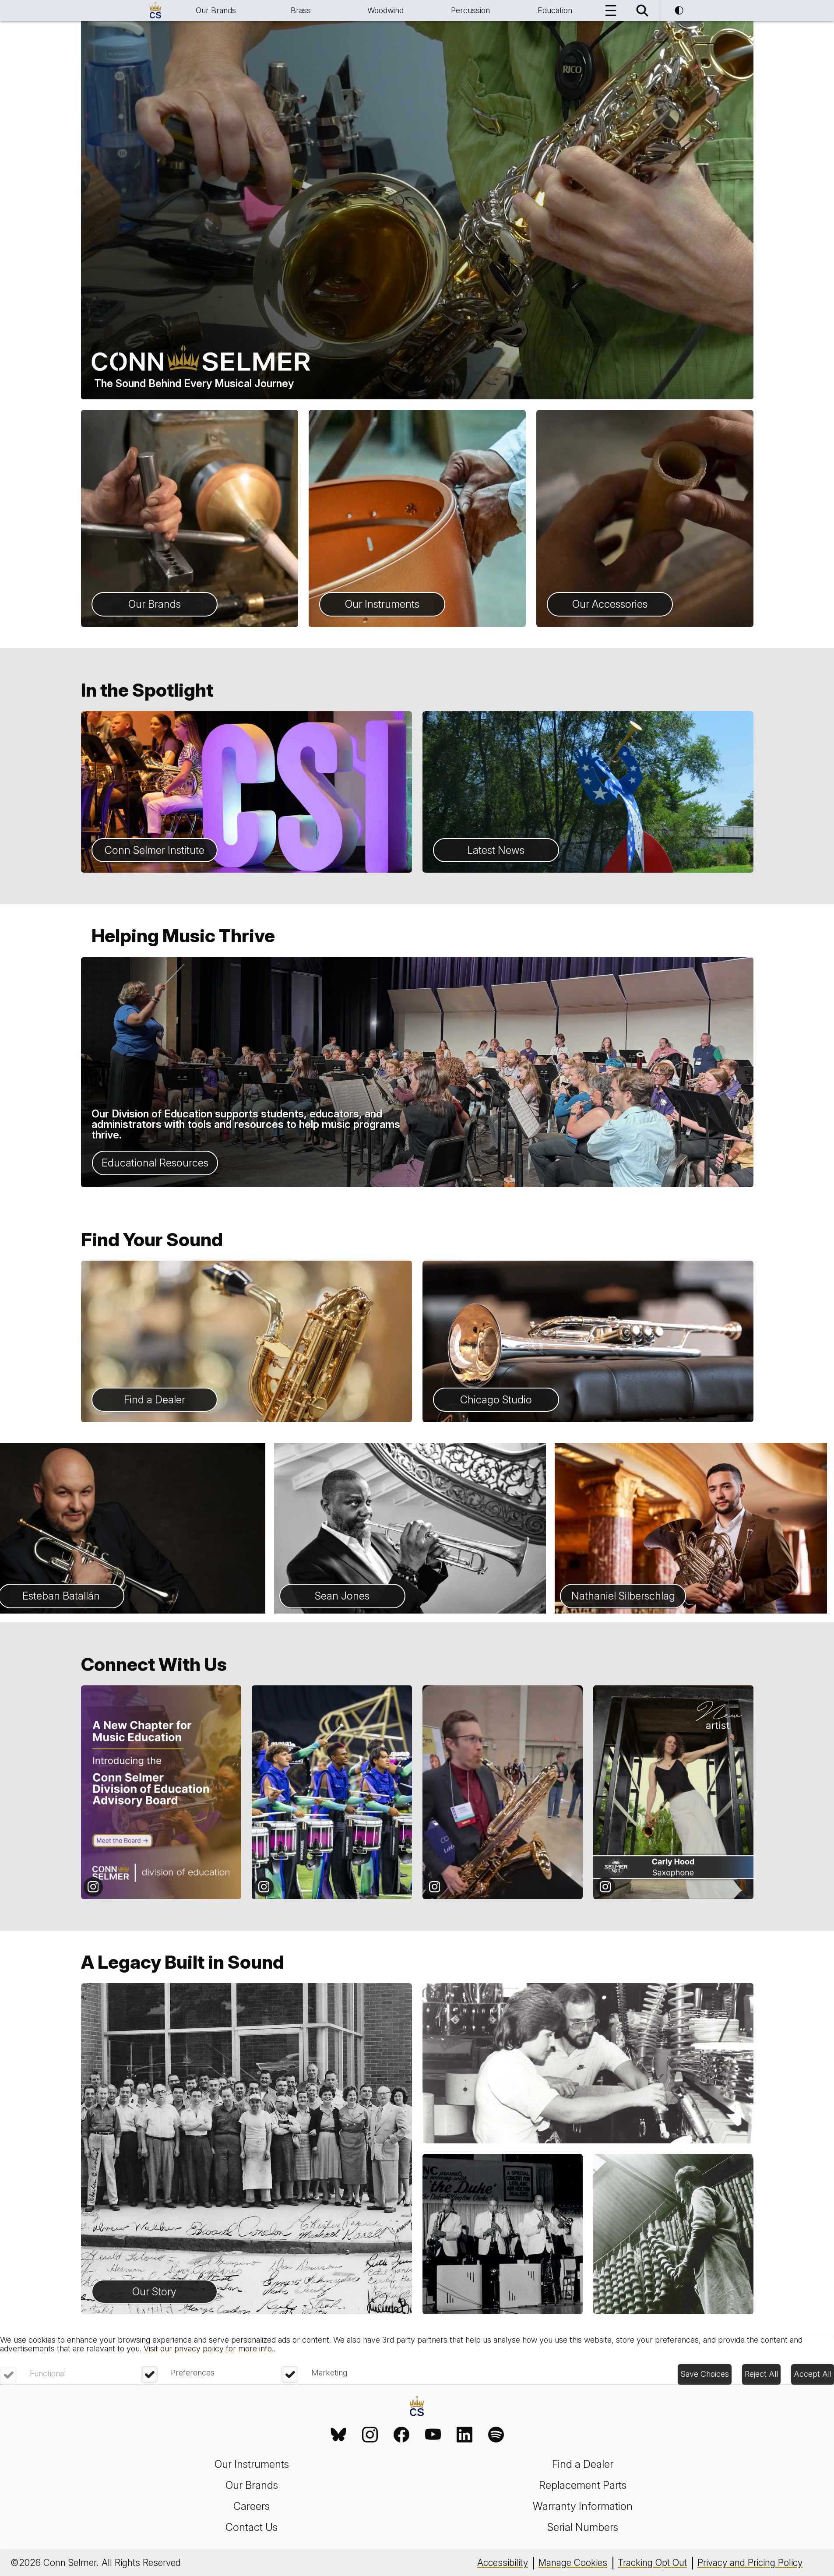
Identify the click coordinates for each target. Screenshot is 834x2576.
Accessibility (503, 2563)
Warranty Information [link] (583, 2506)
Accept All (813, 2374)
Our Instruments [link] (252, 2464)
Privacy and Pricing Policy (750, 2563)
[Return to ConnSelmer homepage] (155, 11)
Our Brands (216, 10)
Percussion (470, 10)
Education (555, 10)
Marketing (329, 2373)
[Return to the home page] (417, 2407)
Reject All (761, 2374)
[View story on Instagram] (161, 1792)
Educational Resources (155, 1163)
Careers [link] (252, 2506)
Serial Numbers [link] (583, 2527)
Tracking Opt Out (652, 2563)
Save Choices (705, 2374)
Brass (301, 10)
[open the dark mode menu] (679, 11)
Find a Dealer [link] (583, 2464)
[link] (338, 2435)
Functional (48, 2373)
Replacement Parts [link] (583, 2485)
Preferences (193, 2373)
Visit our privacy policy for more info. (209, 2349)
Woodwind (385, 10)
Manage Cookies (573, 2563)
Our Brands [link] (252, 2485)
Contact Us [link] (252, 2527)
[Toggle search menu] (642, 11)
